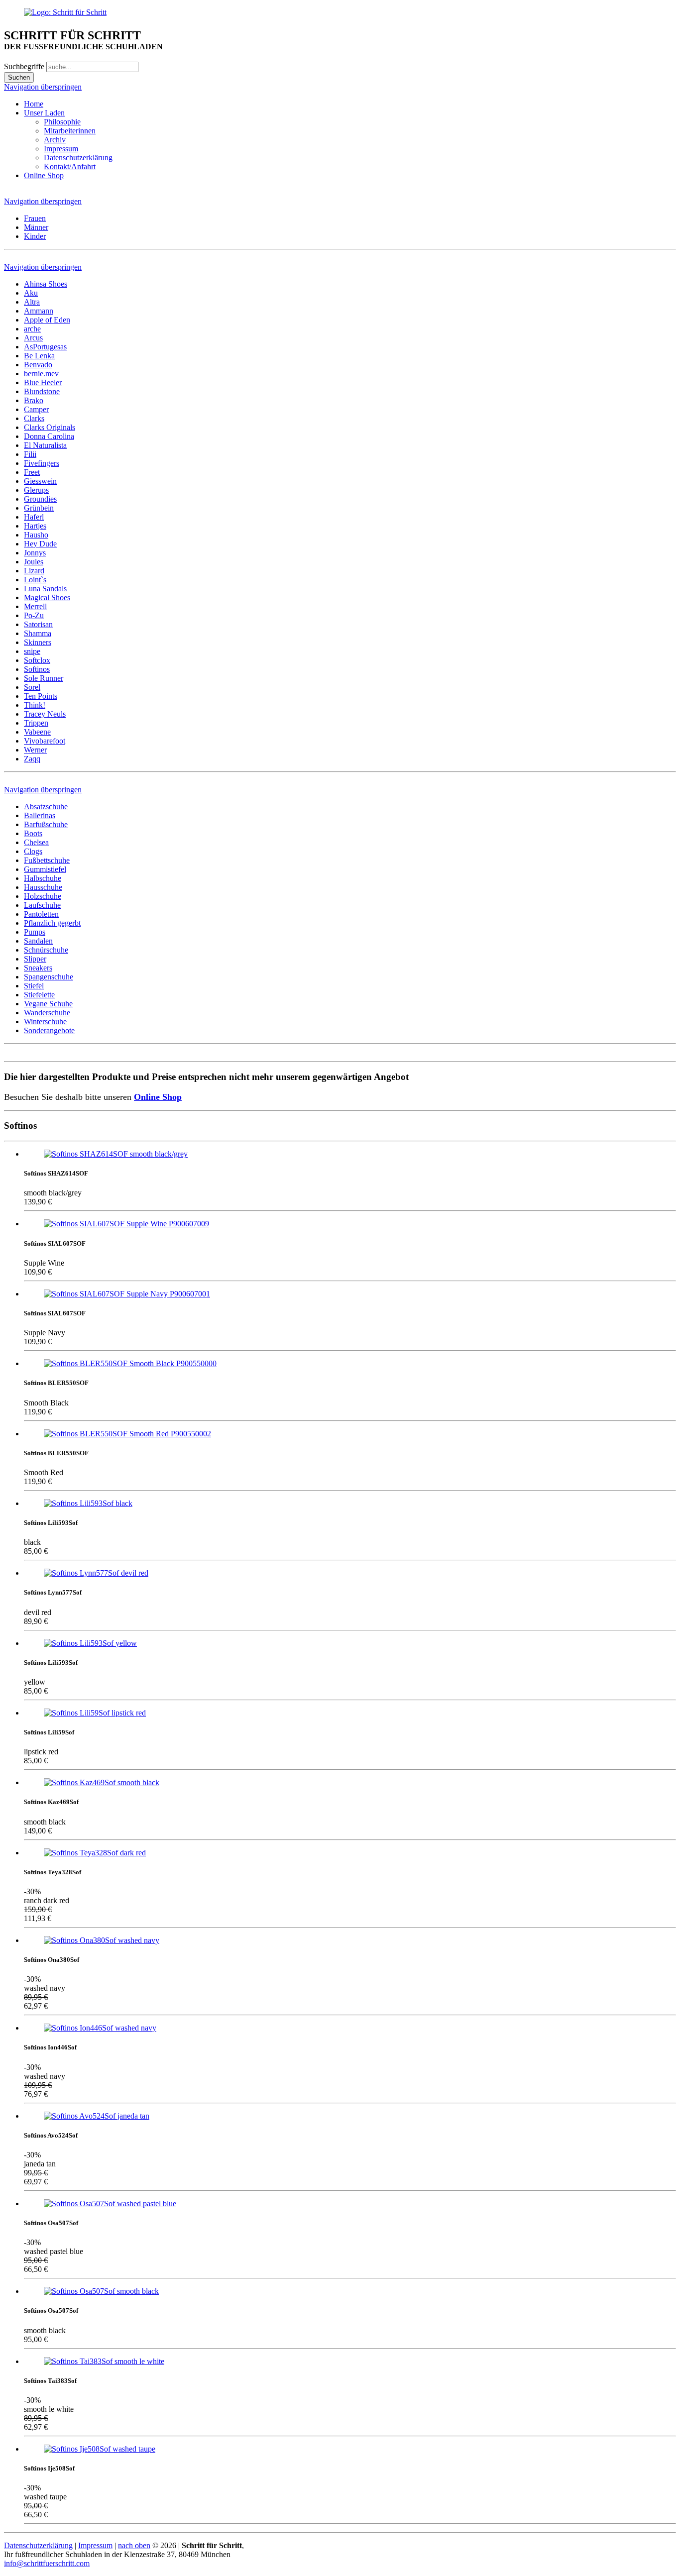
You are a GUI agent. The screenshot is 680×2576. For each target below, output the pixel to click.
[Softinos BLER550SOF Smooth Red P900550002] (127, 1434)
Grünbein (39, 508)
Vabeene (37, 732)
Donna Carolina (49, 436)
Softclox (37, 660)
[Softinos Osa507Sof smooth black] (101, 2291)
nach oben (134, 2545)
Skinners (38, 642)
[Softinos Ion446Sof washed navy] (100, 2028)
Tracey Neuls (45, 714)
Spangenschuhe (49, 977)
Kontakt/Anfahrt (70, 166)
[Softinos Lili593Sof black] (88, 1503)
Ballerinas (40, 815)
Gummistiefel (45, 869)
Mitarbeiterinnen (70, 131)
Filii (30, 454)
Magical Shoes (47, 597)
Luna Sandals (45, 589)
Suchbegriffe (24, 66)
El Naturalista (45, 445)
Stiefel (34, 986)
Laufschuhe (42, 905)
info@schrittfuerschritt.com (47, 2563)
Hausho (36, 535)
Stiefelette (39, 995)
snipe (32, 651)
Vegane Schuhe (48, 1004)
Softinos (37, 669)
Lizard (34, 571)
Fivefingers (42, 463)
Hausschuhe (43, 887)
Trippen (36, 723)
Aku (31, 293)
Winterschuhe (45, 1021)
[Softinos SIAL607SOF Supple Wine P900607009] (126, 1224)
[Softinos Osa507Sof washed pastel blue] (110, 2203)
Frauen (35, 218)
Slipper (35, 959)
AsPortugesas (45, 347)
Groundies (40, 499)
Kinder (35, 236)
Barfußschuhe (46, 824)
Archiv (55, 140)
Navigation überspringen (43, 87)
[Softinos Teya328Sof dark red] (95, 1853)
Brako (34, 400)
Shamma (38, 633)
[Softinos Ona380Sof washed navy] (102, 1940)
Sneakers (38, 968)
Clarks (34, 418)
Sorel (32, 687)
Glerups (36, 490)
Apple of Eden (47, 320)
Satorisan (38, 624)
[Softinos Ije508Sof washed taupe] (100, 2449)
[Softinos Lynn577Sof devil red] (96, 1573)
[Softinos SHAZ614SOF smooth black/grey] (116, 1154)
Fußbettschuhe (47, 860)
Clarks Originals (50, 427)
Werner (35, 750)
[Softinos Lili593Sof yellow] (90, 1643)
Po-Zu (34, 615)
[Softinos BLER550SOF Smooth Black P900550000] (130, 1363)
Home (34, 104)
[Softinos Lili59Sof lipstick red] (95, 1713)
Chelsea (36, 842)
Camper (36, 409)
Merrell (35, 606)
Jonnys (35, 553)
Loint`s (35, 580)
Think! (35, 705)
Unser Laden (44, 113)
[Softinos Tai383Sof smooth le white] (104, 2361)
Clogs (33, 851)
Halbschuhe (43, 878)
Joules (34, 562)
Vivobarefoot (45, 741)
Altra (32, 302)
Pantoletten (41, 914)
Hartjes (35, 526)
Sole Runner (44, 678)
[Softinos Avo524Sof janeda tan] (97, 2116)
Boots (33, 833)
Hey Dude (40, 544)
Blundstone (42, 391)
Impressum (61, 149)
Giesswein (40, 481)
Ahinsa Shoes (46, 284)
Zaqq (32, 759)
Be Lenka (39, 356)
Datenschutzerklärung (78, 158)
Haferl (34, 517)
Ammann (39, 311)
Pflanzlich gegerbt (52, 923)
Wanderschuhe (47, 1013)
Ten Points (41, 696)
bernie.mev (41, 374)
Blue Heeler (43, 382)
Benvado (38, 365)
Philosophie (62, 122)
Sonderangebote (49, 1030)
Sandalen (38, 941)
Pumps (35, 932)
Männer (36, 227)
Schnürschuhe (46, 950)
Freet (32, 472)
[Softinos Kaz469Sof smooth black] (102, 1782)
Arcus (33, 338)
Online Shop (44, 175)
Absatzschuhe (46, 806)
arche (32, 329)
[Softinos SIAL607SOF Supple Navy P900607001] (127, 1294)
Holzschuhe (43, 896)
